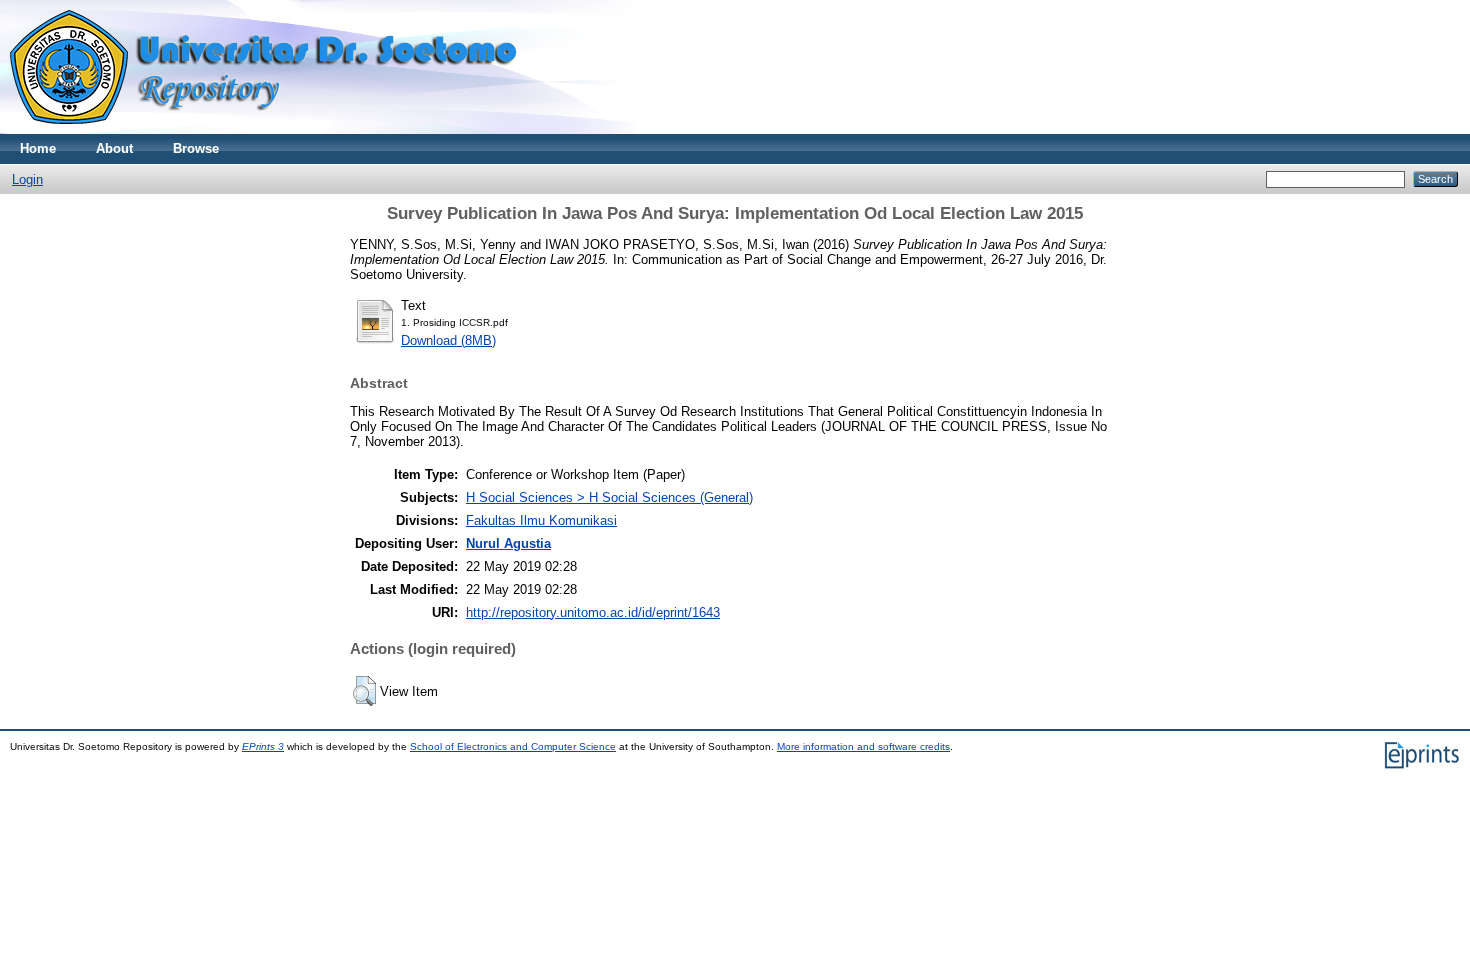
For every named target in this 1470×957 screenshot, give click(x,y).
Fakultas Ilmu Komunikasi (541, 520)
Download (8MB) (448, 340)
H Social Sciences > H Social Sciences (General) (609, 497)
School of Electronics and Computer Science (513, 746)
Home (38, 148)
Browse (196, 148)
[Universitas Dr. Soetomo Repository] (275, 129)
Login (27, 179)
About (114, 148)
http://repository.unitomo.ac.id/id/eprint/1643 (593, 612)
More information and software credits (863, 746)
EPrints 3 (263, 746)
